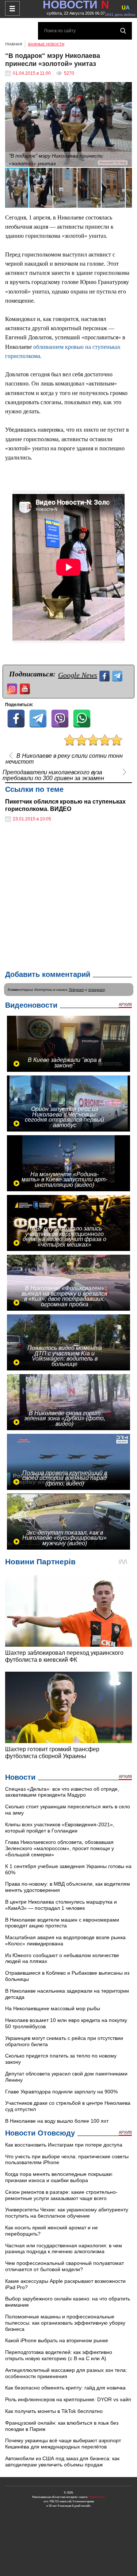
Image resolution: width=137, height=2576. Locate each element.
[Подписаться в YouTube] (26, 688)
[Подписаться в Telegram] (118, 675)
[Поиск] (123, 31)
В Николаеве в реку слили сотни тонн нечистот (64, 759)
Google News (78, 675)
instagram (97, 990)
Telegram (76, 990)
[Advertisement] (68, 896)
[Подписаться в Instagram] (13, 688)
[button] (125, 89)
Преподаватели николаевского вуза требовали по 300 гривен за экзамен (53, 775)
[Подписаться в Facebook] (105, 675)
